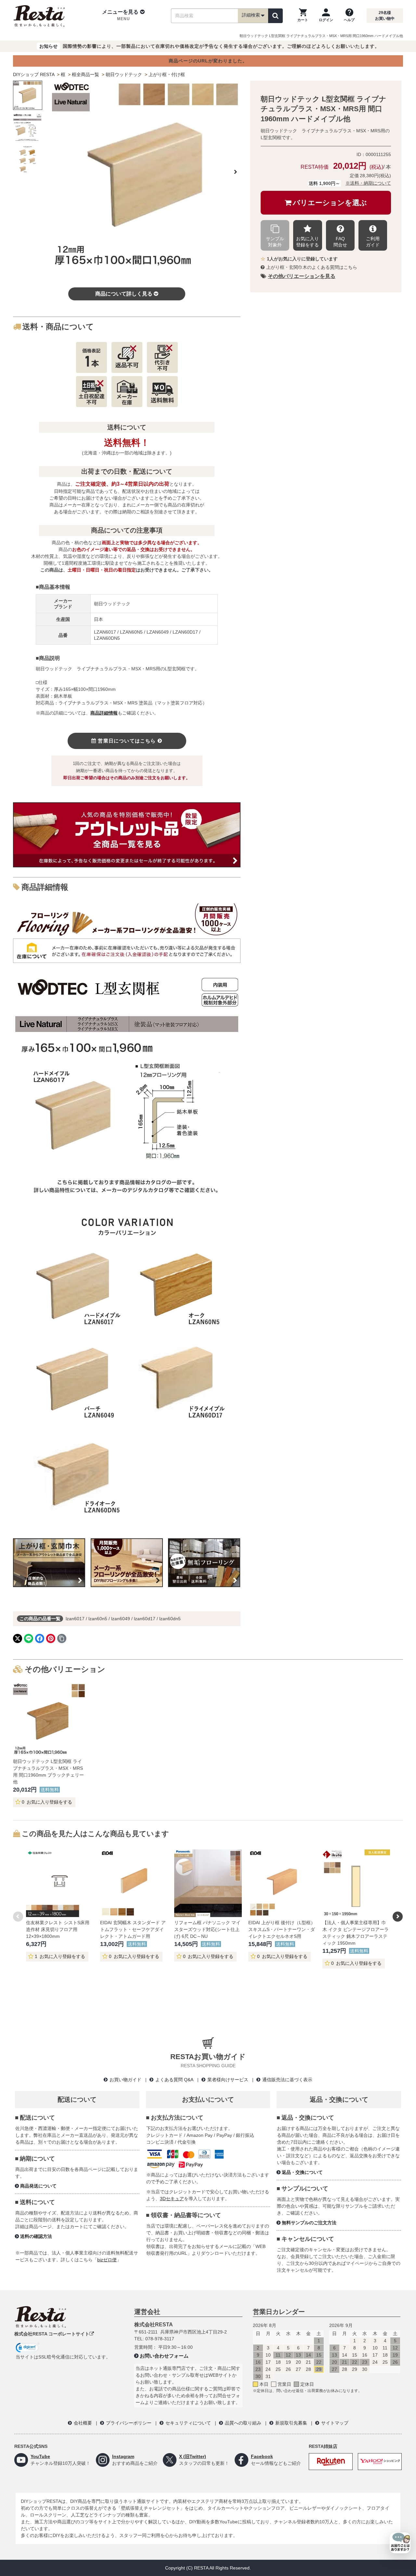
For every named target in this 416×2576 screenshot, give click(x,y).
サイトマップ (335, 2423)
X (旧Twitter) (193, 2456)
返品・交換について (302, 2172)
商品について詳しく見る (124, 294)
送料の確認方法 (36, 2236)
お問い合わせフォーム (164, 2356)
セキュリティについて (188, 2423)
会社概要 (83, 2423)
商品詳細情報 (104, 713)
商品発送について (38, 2186)
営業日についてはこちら (127, 741)
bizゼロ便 (107, 2260)
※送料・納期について (368, 183)
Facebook (262, 2456)
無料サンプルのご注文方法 (309, 2223)
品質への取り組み (243, 2423)
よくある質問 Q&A (174, 2080)
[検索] (275, 16)
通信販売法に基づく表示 (287, 2080)
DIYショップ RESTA (34, 74)
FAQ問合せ (340, 242)
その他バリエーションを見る (302, 276)
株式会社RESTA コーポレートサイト (52, 2334)
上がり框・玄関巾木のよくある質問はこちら (312, 267)
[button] (123, 16)
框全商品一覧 (85, 74)
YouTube (40, 2456)
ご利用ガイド (373, 242)
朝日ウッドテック (124, 74)
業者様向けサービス (228, 2080)
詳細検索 (251, 15)
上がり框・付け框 (167, 74)
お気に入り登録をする (307, 242)
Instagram (123, 2456)
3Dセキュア (172, 2199)
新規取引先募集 (291, 2423)
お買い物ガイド (125, 2080)
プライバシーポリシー (129, 2423)
